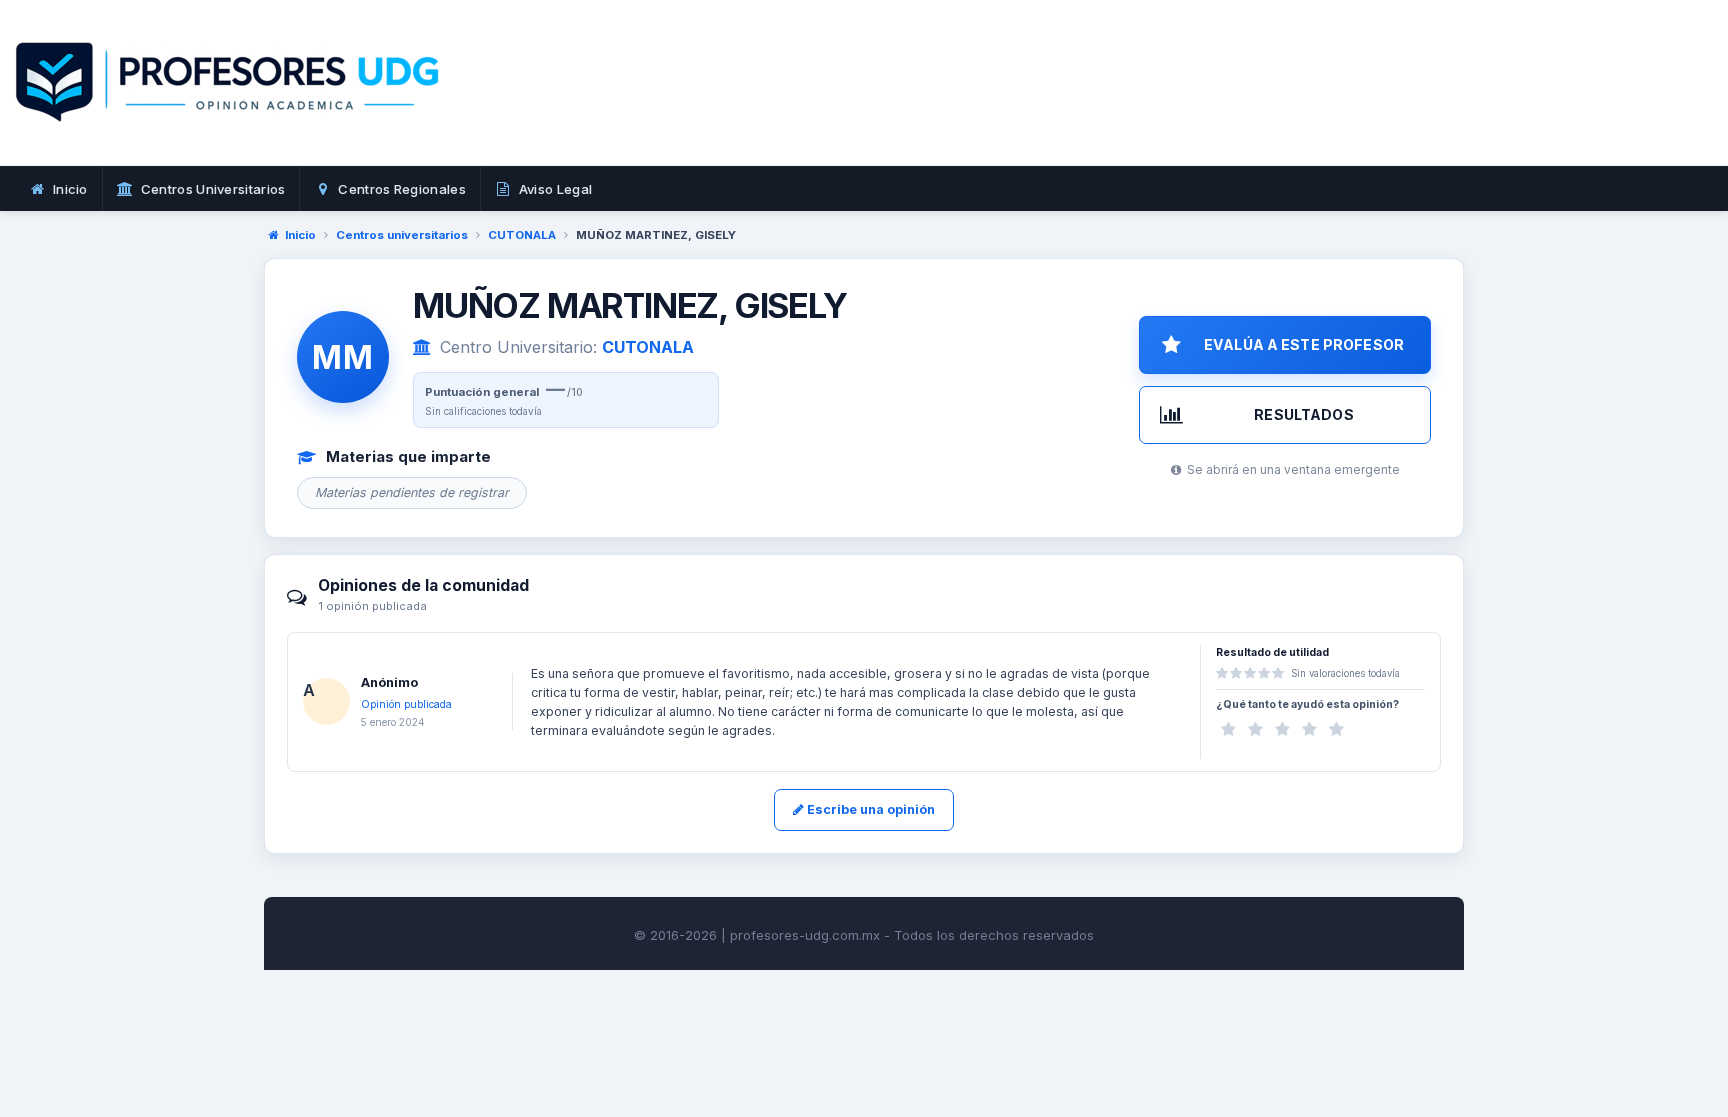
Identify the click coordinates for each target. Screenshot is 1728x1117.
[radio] (1228, 729)
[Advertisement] (1173, 105)
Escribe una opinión (869, 809)
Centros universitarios (402, 235)
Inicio (300, 235)
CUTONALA (522, 235)
